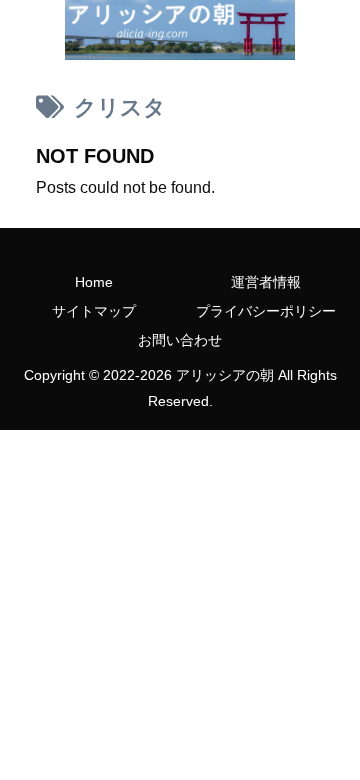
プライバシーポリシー (266, 311)
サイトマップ (94, 311)
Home (94, 282)
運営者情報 (266, 282)
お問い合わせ (180, 340)
